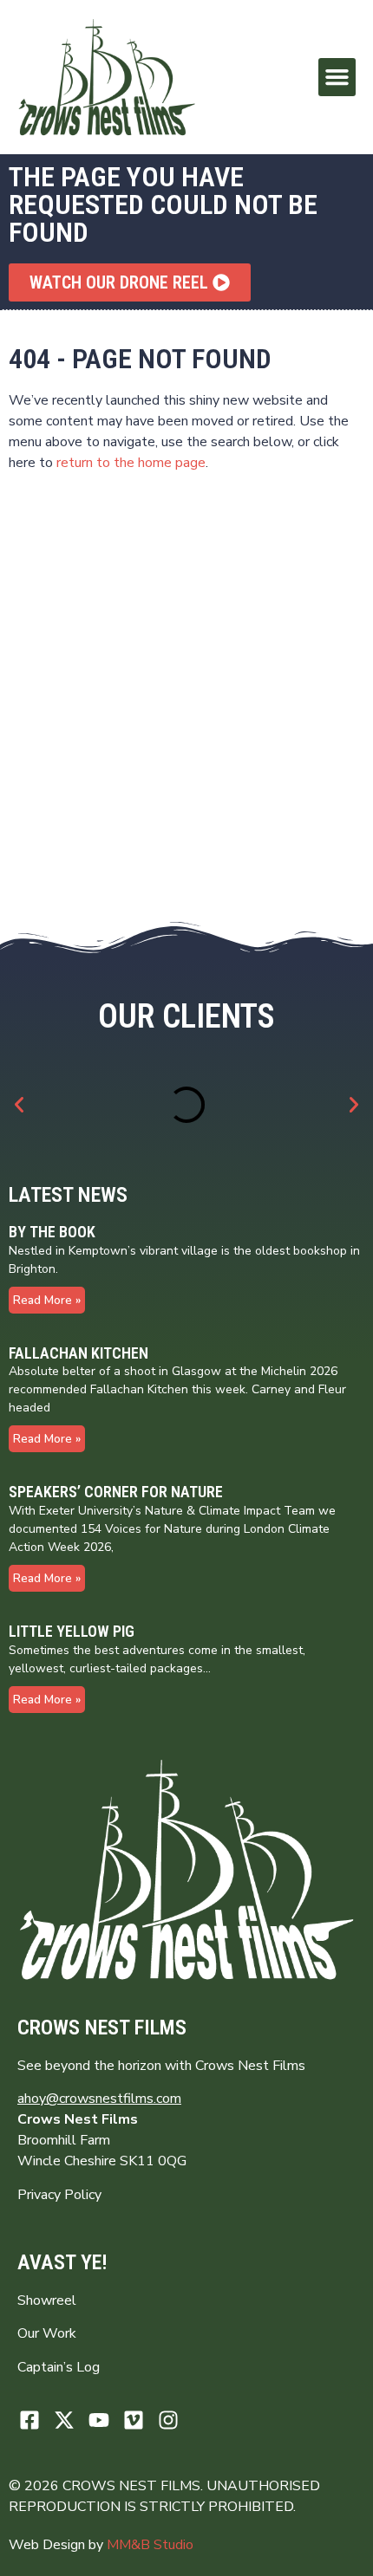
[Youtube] (99, 2420)
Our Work (47, 2333)
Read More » (47, 1300)
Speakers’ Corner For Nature (116, 1492)
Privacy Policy (59, 2195)
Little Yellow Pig (72, 1631)
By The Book (52, 1232)
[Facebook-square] (30, 2420)
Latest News (68, 1195)
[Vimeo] (133, 2420)
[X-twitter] (65, 2420)
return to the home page (131, 463)
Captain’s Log (59, 2367)
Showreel (47, 2300)
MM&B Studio (150, 2545)
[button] (337, 77)
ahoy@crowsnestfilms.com (99, 2099)
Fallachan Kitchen (79, 1353)
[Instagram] (168, 2420)
